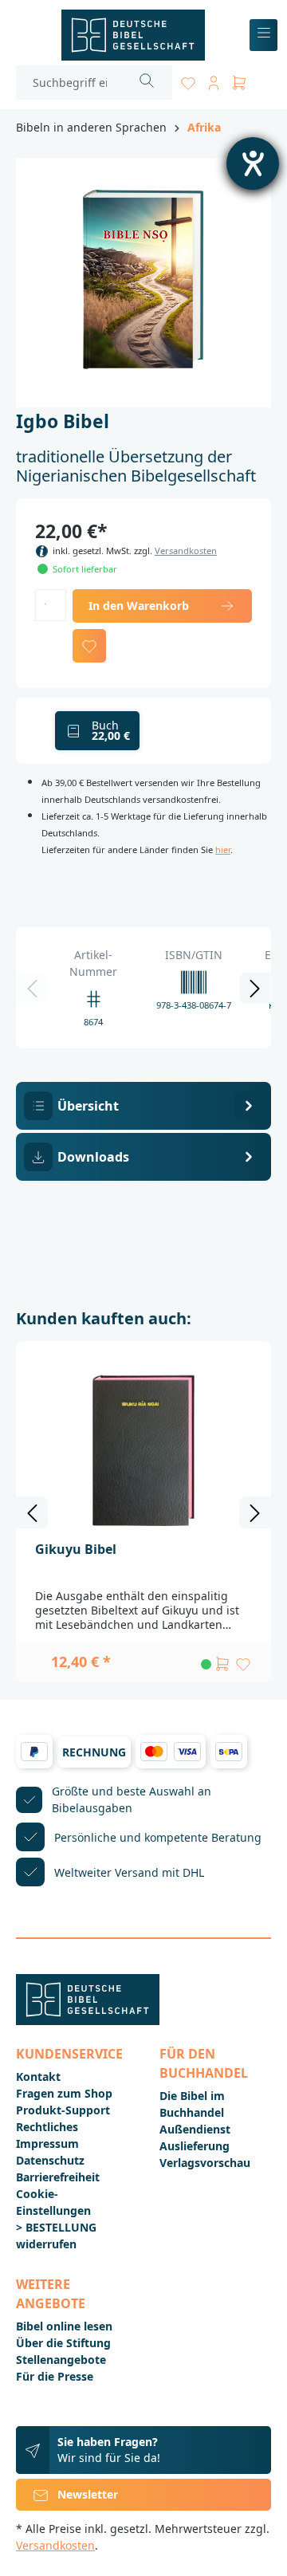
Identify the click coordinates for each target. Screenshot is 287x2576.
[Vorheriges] (32, 988)
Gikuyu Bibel (76, 1549)
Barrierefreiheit (58, 2177)
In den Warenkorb (139, 606)
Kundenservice (69, 2054)
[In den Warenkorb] (222, 1664)
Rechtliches (47, 2127)
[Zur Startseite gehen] (133, 35)
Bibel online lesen (64, 2326)
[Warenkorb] (239, 80)
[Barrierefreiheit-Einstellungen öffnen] (253, 163)
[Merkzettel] (188, 80)
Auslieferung (195, 2146)
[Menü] (263, 35)
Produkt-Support (63, 2110)
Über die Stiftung (63, 2343)
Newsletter (88, 2494)
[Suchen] (147, 83)
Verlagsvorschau (205, 2163)
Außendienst (195, 2129)
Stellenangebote (61, 2360)
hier (223, 849)
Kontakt (38, 2077)
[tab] (143, 1106)
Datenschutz (50, 2160)
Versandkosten (186, 551)
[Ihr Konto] (214, 80)
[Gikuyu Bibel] (143, 1449)
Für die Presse (55, 2376)
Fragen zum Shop (64, 2093)
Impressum (47, 2143)
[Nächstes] (255, 988)
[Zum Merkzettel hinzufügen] (89, 646)
